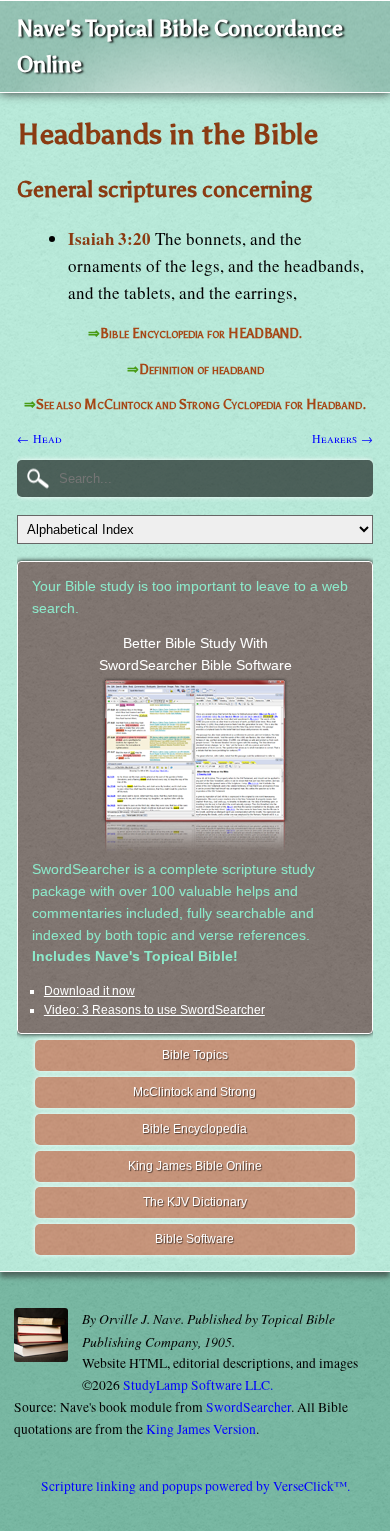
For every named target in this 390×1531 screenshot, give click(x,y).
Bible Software (194, 1239)
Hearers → (342, 438)
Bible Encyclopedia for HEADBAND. (201, 333)
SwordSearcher (248, 1407)
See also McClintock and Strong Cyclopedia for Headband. (201, 404)
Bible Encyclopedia (194, 1129)
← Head (39, 438)
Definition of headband (201, 369)
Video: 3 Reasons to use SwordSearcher (154, 1010)
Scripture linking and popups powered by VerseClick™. (195, 1486)
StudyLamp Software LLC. (198, 1385)
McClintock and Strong (194, 1092)
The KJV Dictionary (195, 1202)
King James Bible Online (195, 1166)
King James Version (201, 1429)
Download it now (89, 991)
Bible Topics (195, 1055)
